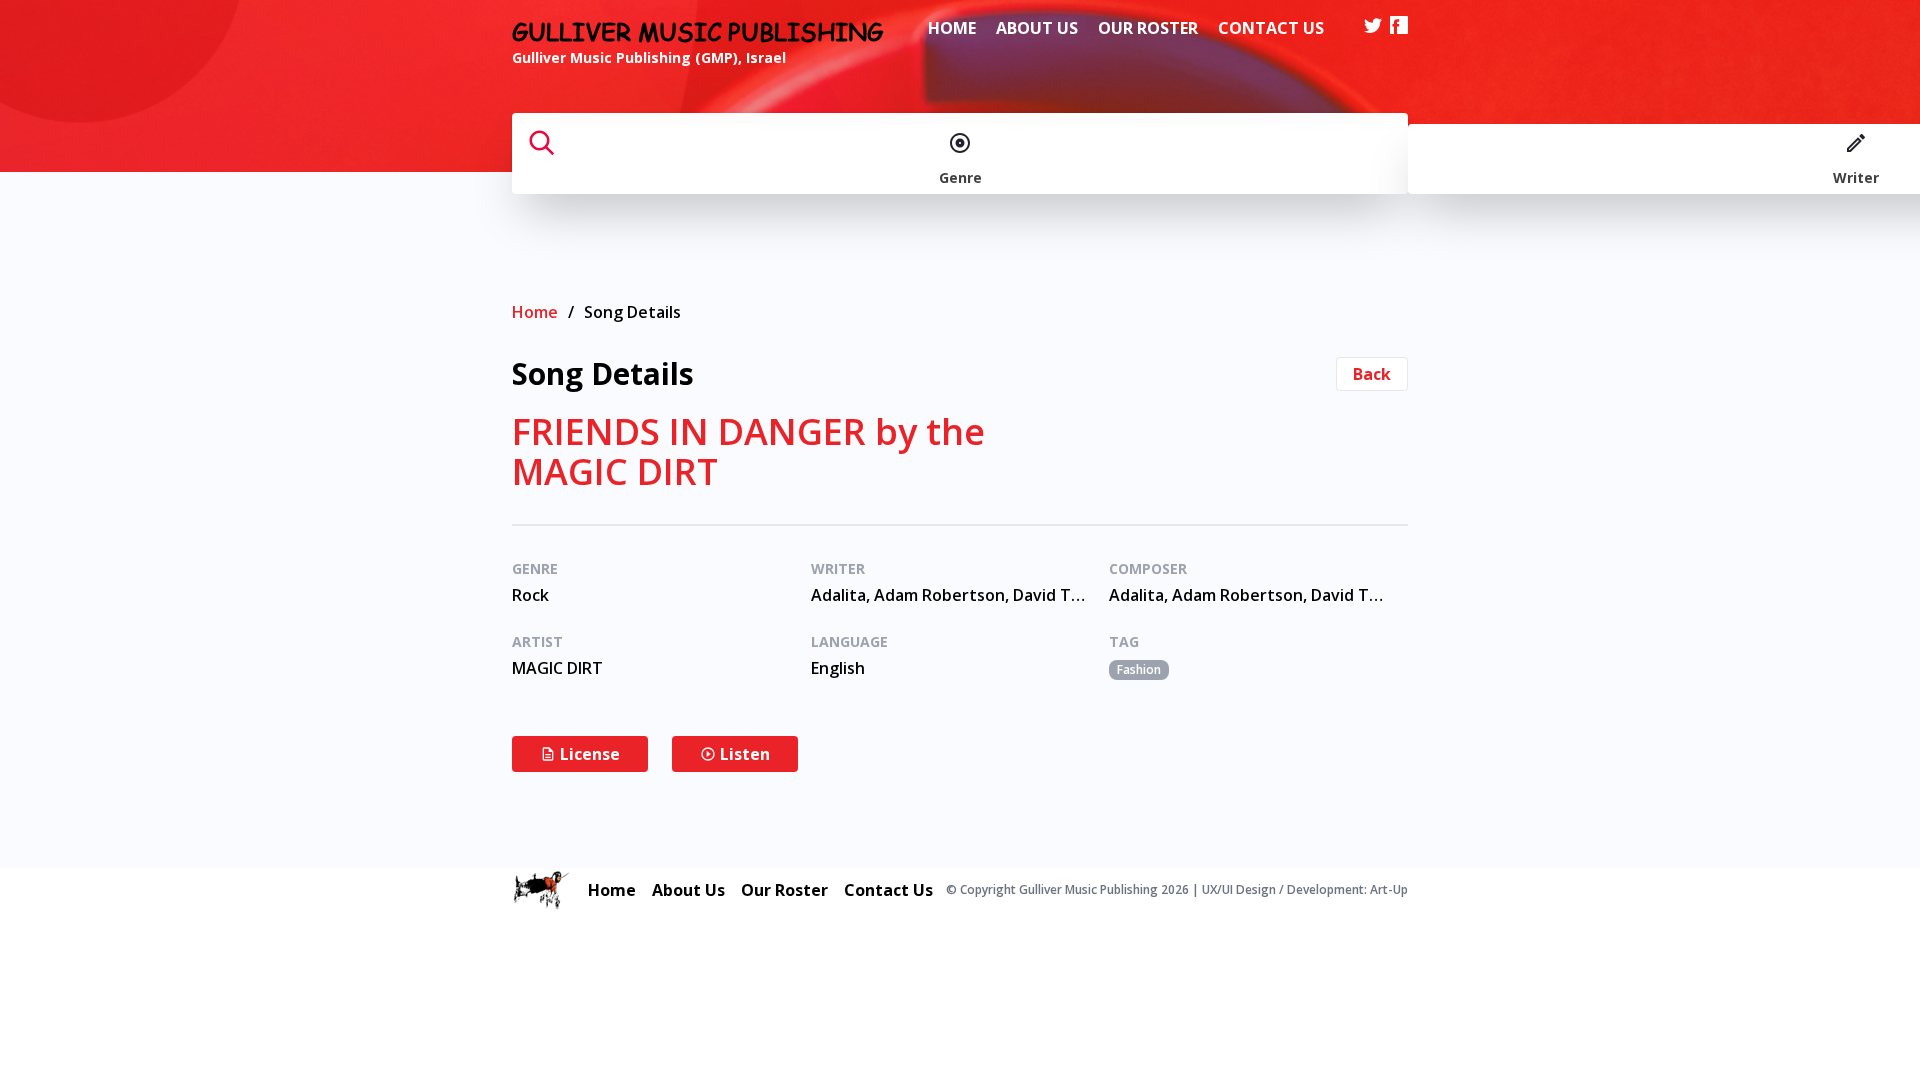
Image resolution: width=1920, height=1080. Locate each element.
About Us (1037, 28)
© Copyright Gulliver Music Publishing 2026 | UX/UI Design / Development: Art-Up (1177, 890)
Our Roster (1148, 28)
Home (952, 28)
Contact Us (1271, 28)
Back (1372, 374)
